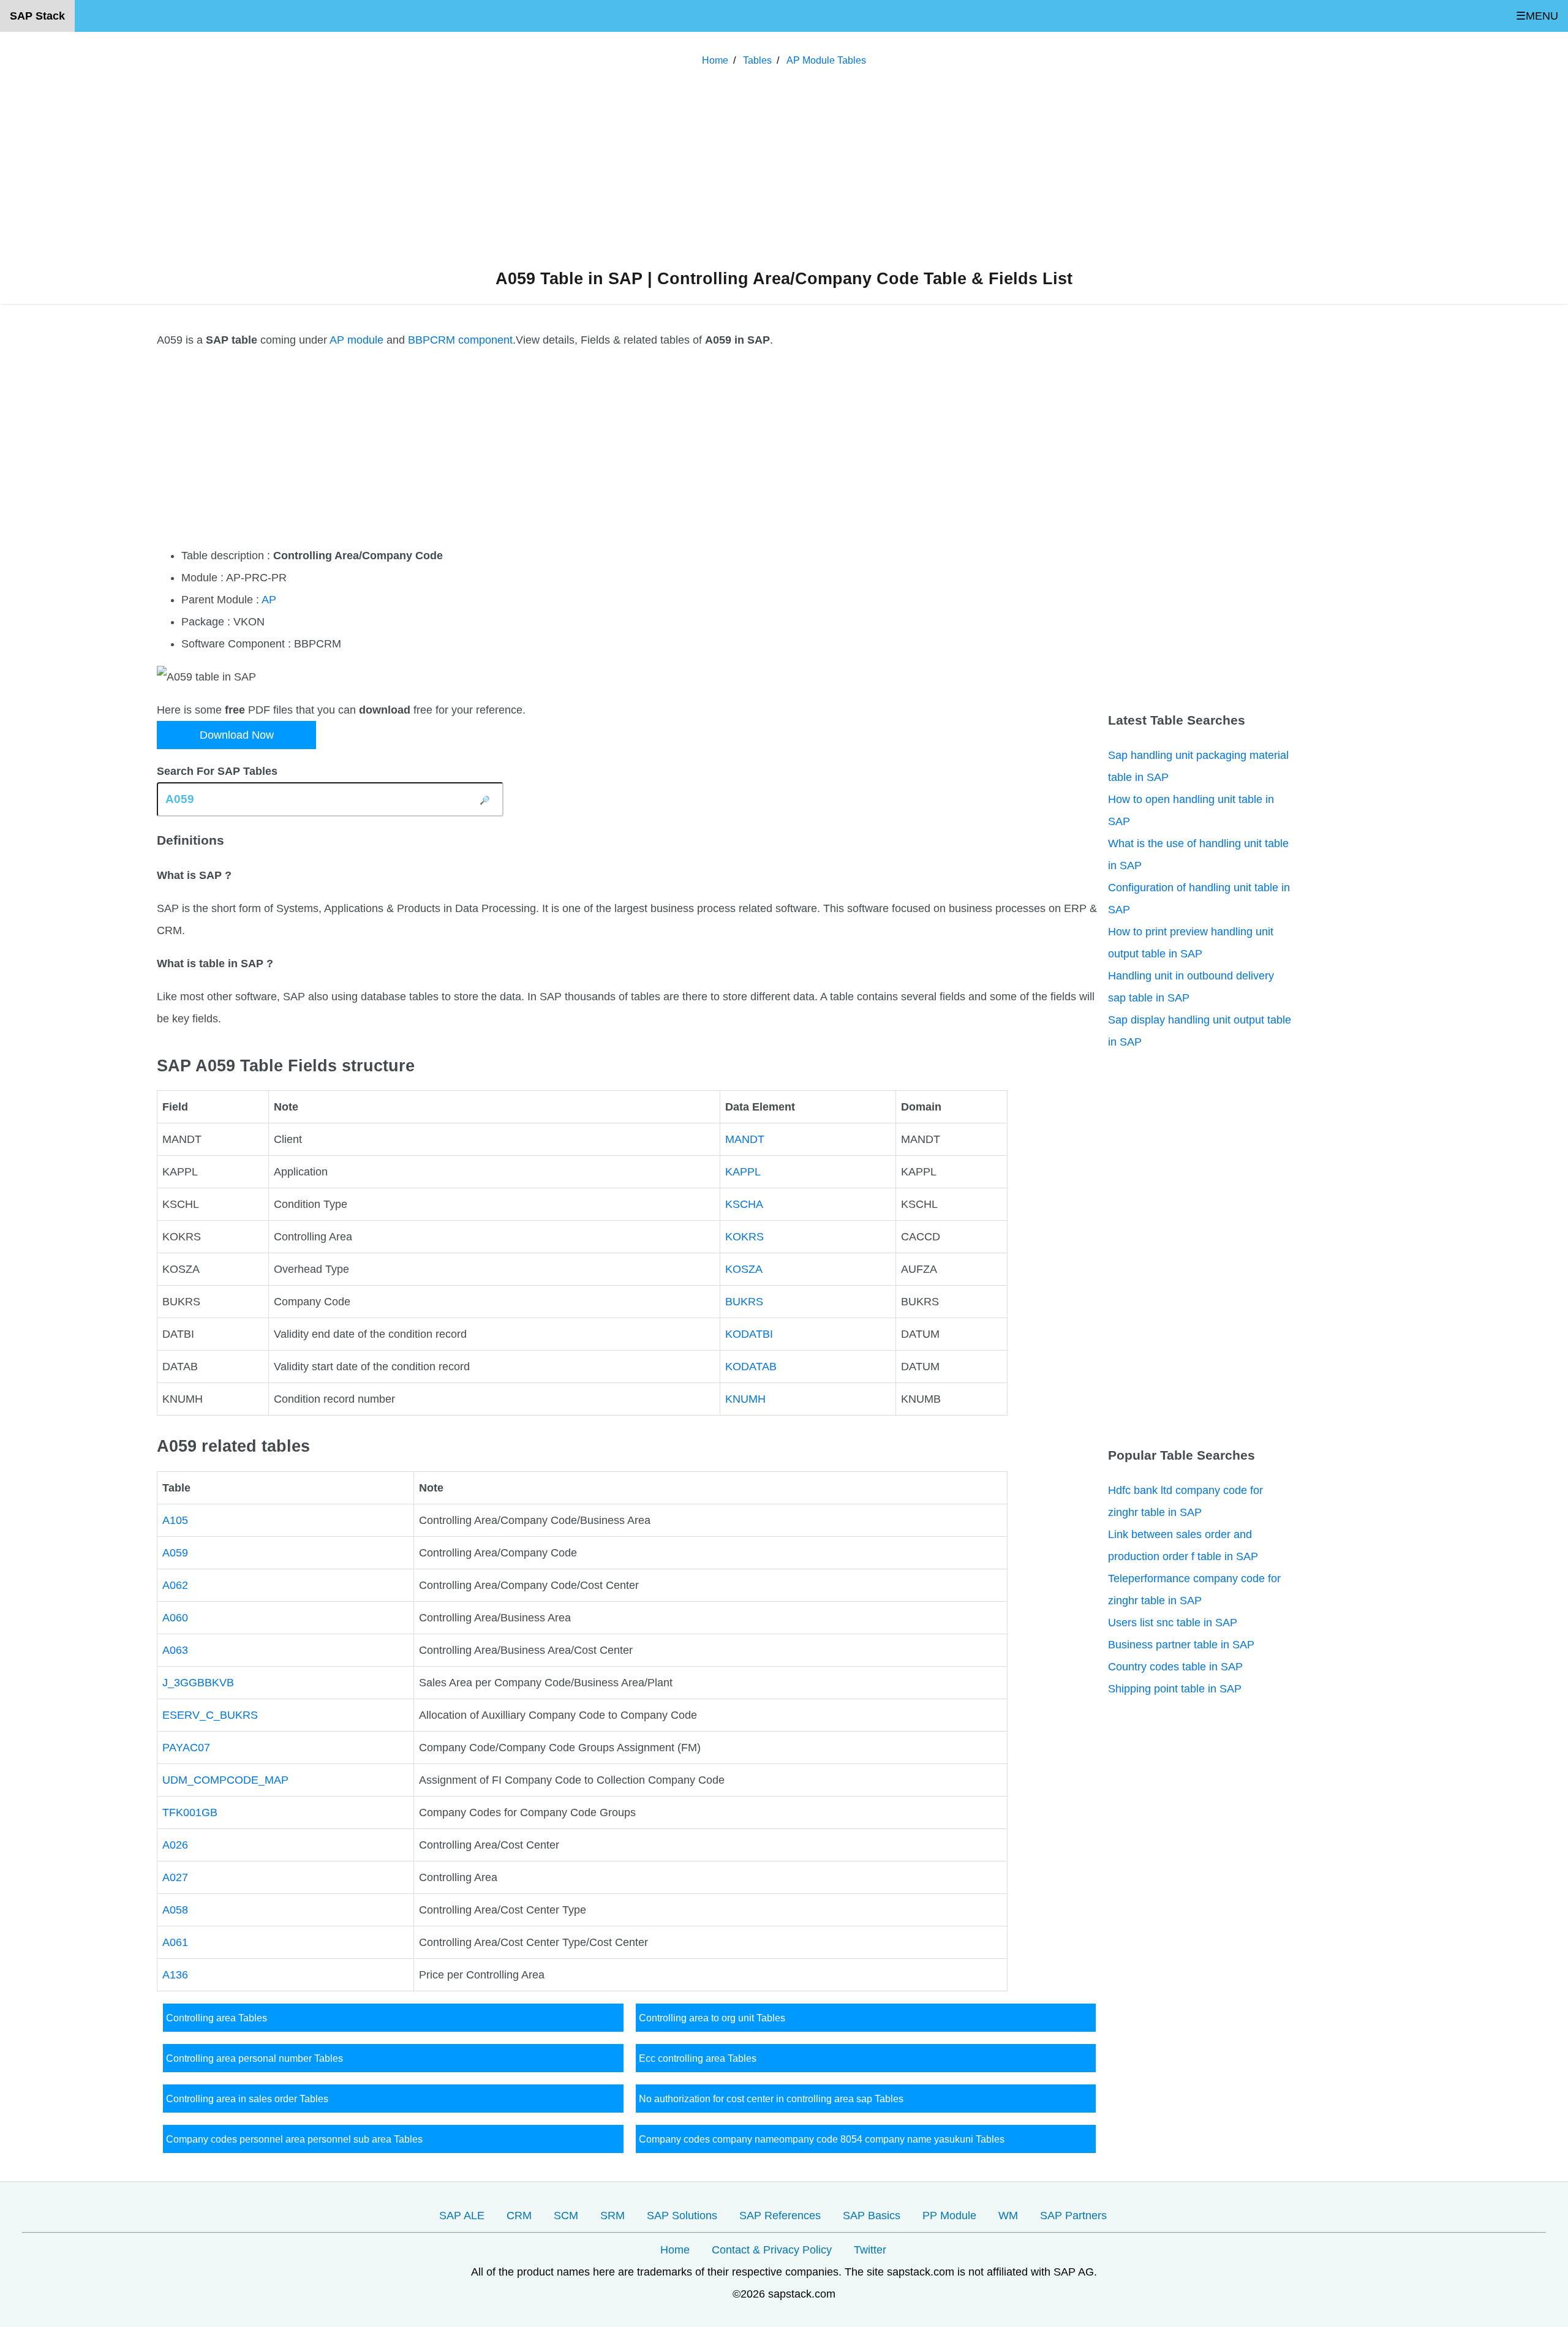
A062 (175, 1585)
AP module (356, 340)
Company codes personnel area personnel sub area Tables (294, 2139)
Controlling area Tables (217, 2018)
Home (675, 2250)
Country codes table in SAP (1175, 1667)
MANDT (745, 1139)
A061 (175, 1942)
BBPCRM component (460, 340)
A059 (175, 1553)
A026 (175, 1845)
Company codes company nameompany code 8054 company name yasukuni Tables (822, 2139)
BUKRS (744, 1302)
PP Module (949, 2216)
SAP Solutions (682, 2216)
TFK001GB (190, 1812)
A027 (175, 1877)
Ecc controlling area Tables (698, 2058)
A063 (175, 1650)
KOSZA (744, 1269)
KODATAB (751, 1367)
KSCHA (744, 1204)
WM (1008, 2216)
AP (269, 600)
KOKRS (744, 1237)
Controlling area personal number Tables (254, 2058)
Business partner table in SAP (1181, 1645)
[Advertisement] (784, 171)
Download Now (237, 735)
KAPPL (743, 1172)
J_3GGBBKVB (198, 1683)
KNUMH (745, 1399)
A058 (175, 1910)
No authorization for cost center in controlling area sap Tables (771, 2099)
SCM (566, 2216)
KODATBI (749, 1334)
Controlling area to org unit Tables (712, 2018)
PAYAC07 (186, 1748)
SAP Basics (872, 2216)
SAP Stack (37, 16)
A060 (175, 1618)
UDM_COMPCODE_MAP (225, 1780)
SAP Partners (1073, 2216)
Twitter (870, 2250)
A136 (175, 1975)
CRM (519, 2216)
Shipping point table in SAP (1175, 1689)
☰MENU (1537, 16)
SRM (612, 2216)
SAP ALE (462, 2216)
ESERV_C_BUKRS (210, 1715)
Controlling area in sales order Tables (247, 2099)
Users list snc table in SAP (1173, 1623)
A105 (175, 1520)
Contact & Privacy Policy (772, 2250)
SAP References (780, 2216)
